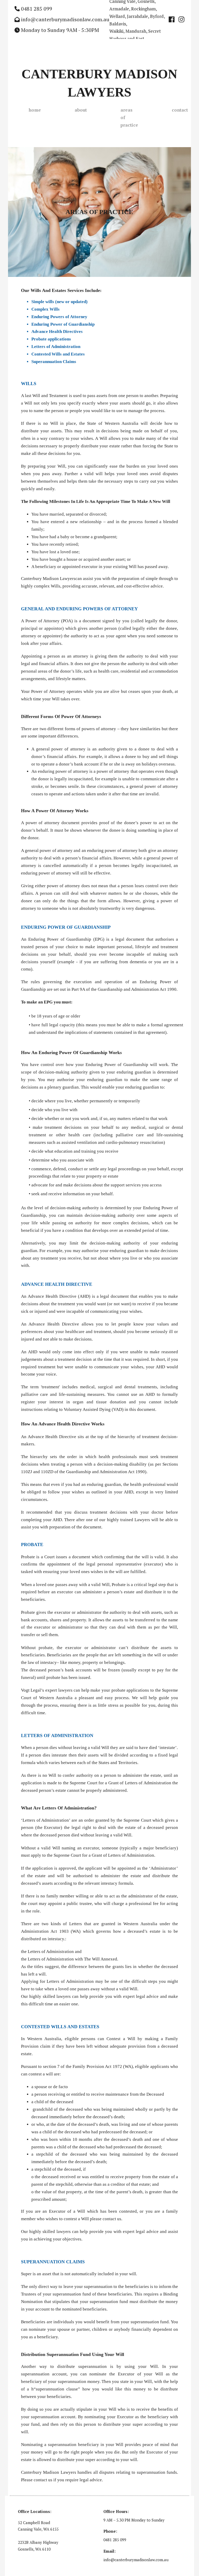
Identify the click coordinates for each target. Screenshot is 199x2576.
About (81, 110)
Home (35, 110)
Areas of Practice (129, 117)
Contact (180, 110)
